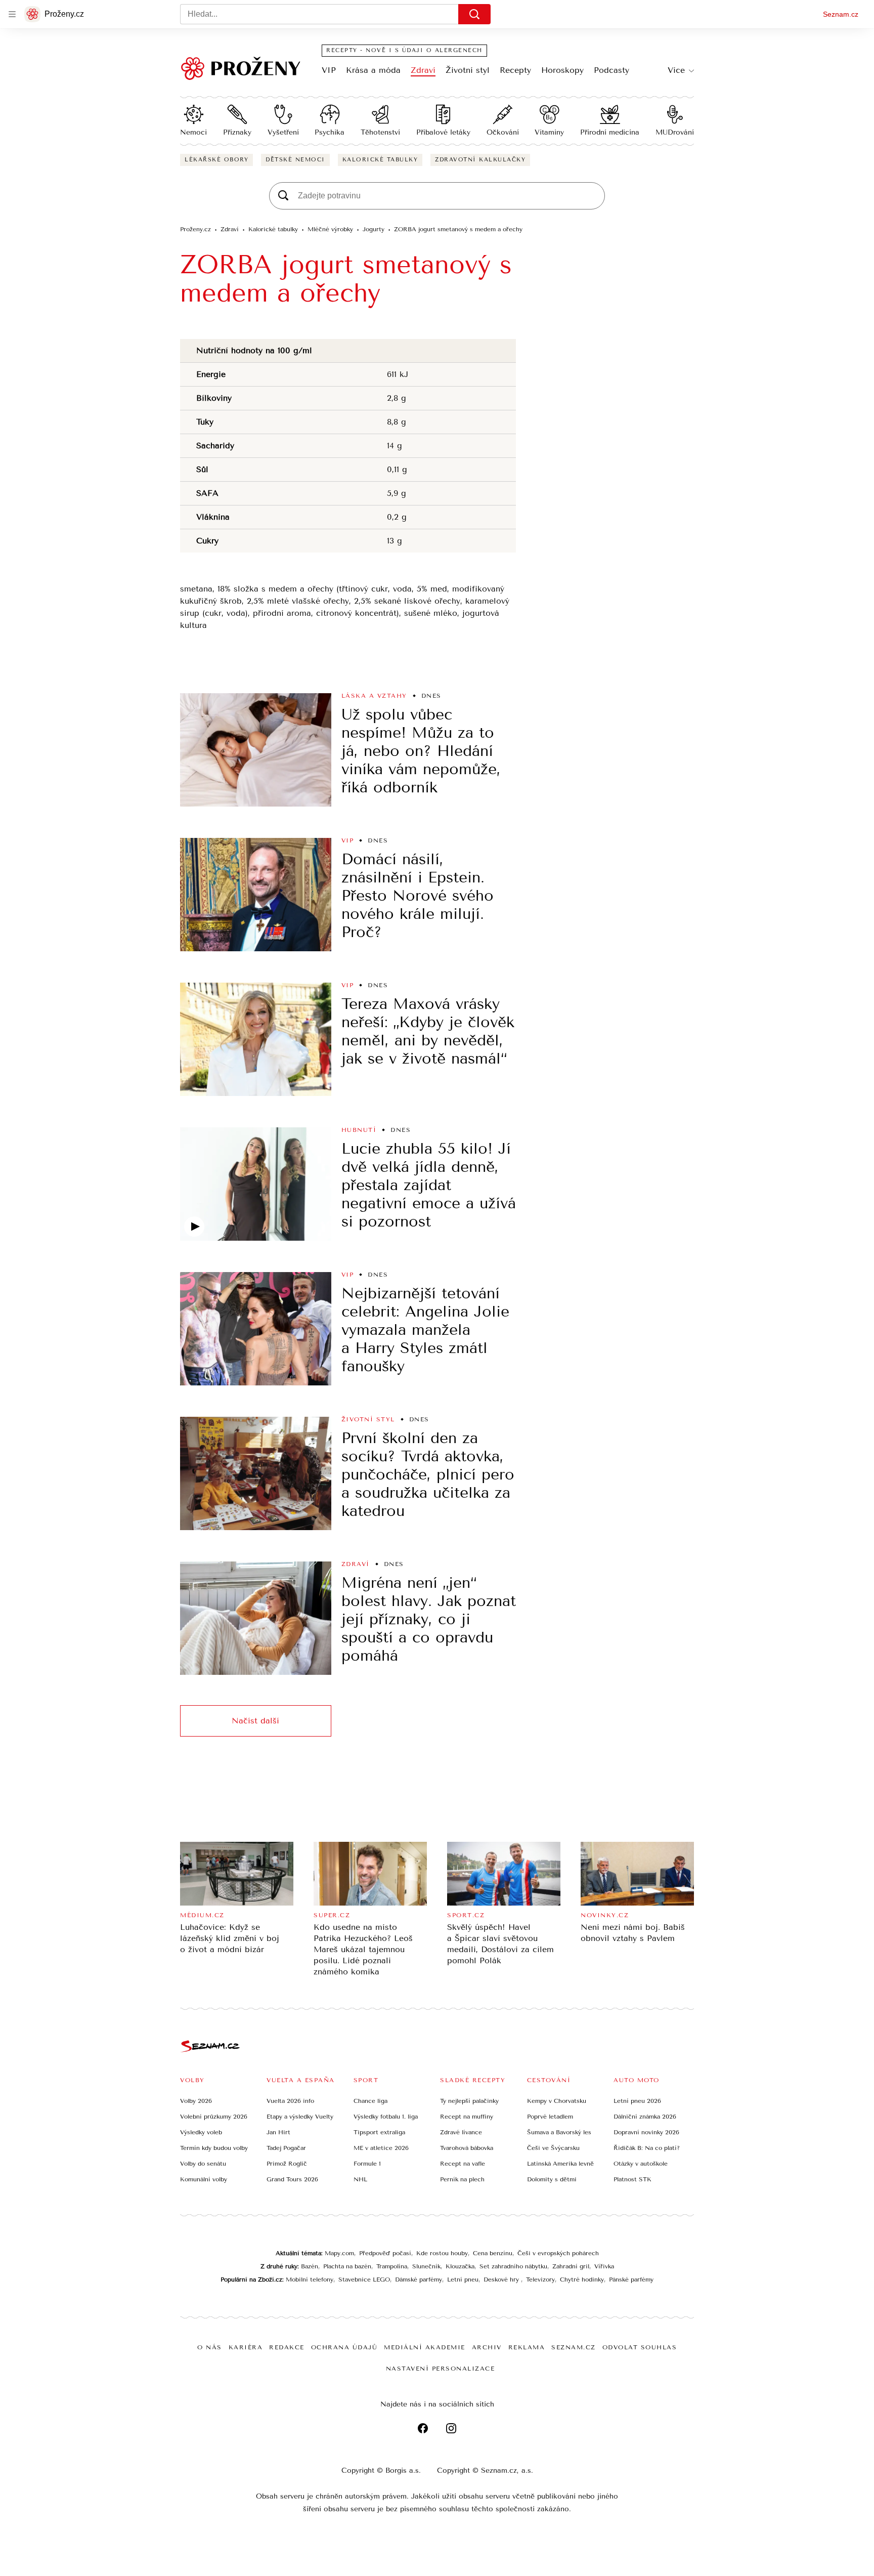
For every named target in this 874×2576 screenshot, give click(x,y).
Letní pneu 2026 (637, 2101)
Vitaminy (549, 132)
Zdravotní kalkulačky (480, 160)
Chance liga (370, 2101)
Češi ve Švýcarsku (553, 2148)
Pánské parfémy (631, 2279)
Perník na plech (462, 2179)
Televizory (540, 2279)
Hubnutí (359, 1130)
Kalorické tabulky (380, 160)
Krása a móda (373, 70)
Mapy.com (339, 2253)
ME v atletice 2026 (381, 2148)
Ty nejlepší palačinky (469, 2101)
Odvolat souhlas (640, 2347)
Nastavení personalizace (441, 2369)
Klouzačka (460, 2266)
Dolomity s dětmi (552, 2179)
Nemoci (193, 132)
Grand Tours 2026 (292, 2179)
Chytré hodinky (582, 2279)
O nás (210, 2347)
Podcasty (611, 70)
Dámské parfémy (419, 2279)
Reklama (527, 2347)
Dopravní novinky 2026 (646, 2132)
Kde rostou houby (442, 2253)
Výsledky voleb (201, 2132)
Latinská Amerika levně (560, 2164)
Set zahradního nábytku (513, 2266)
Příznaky (237, 132)
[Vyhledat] (474, 14)
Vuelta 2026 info (290, 2101)
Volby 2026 (196, 2101)
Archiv (487, 2347)
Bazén (310, 2266)
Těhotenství (380, 132)
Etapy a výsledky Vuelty (300, 2117)
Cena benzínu (493, 2253)
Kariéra (246, 2347)
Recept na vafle (463, 2164)
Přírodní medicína (610, 132)
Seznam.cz (841, 14)
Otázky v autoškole (641, 2164)
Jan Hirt (278, 2132)
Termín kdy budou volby (214, 2148)
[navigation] (12, 14)
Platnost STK (632, 2179)
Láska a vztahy (374, 696)
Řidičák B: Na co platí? (647, 2148)
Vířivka (604, 2266)
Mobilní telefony (310, 2279)
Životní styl (468, 70)
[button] (256, 750)
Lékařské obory (216, 160)
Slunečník (426, 2266)
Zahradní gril (571, 2266)
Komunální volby (204, 2179)
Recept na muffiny (467, 2117)
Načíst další (255, 1721)
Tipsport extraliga (379, 2132)
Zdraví (423, 70)
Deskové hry (502, 2279)
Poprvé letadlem (550, 2117)
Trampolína (392, 2266)
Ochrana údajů (344, 2347)
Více (676, 70)
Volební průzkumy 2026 (214, 2117)
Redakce (287, 2347)
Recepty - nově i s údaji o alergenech (404, 50)
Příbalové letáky (443, 132)
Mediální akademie (425, 2347)
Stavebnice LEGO (364, 2279)
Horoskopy (562, 70)
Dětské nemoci (295, 160)
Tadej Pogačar (286, 2148)
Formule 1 (367, 2164)
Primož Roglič (287, 2164)
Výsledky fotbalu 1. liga (386, 2117)
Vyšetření (283, 132)
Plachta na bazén (347, 2266)
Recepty (515, 70)
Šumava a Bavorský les (559, 2132)
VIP (329, 70)
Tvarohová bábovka (467, 2148)
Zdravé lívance (461, 2132)
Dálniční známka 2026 (645, 2117)
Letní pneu (463, 2279)
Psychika (330, 132)
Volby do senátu (203, 2164)
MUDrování (675, 132)
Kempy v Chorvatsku (557, 2101)
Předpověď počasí (385, 2253)
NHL (360, 2179)
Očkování (503, 132)
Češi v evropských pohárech (558, 2253)
